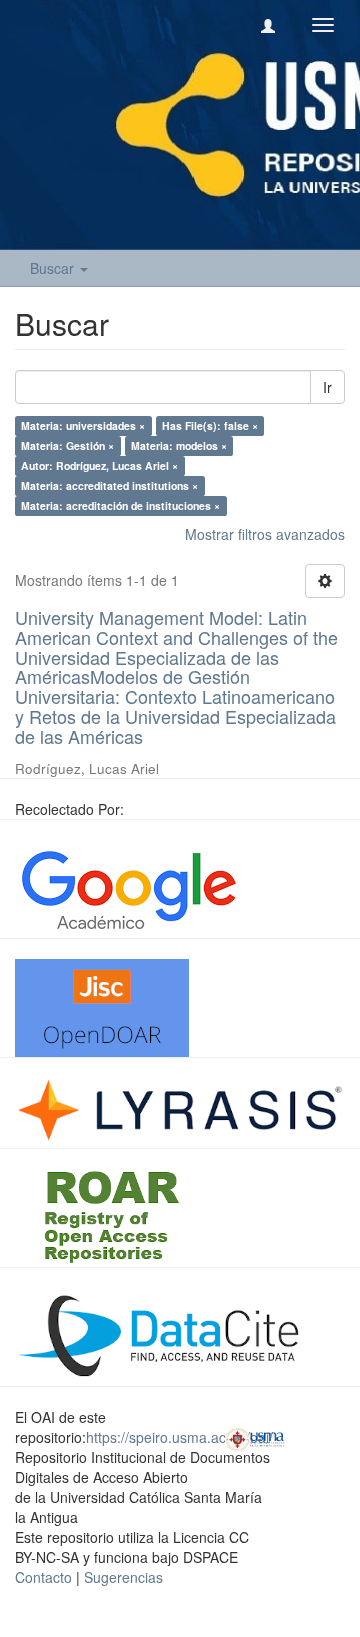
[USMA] (255, 1437)
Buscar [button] (54, 268)
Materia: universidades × (83, 425)
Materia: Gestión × (67, 445)
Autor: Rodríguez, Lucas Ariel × (99, 465)
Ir (327, 387)
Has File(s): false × (210, 425)
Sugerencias (123, 1577)
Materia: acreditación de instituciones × (120, 505)
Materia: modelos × (179, 445)
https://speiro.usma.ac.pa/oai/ (179, 1437)
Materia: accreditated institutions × (109, 485)
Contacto (43, 1577)
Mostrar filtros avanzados (265, 534)
